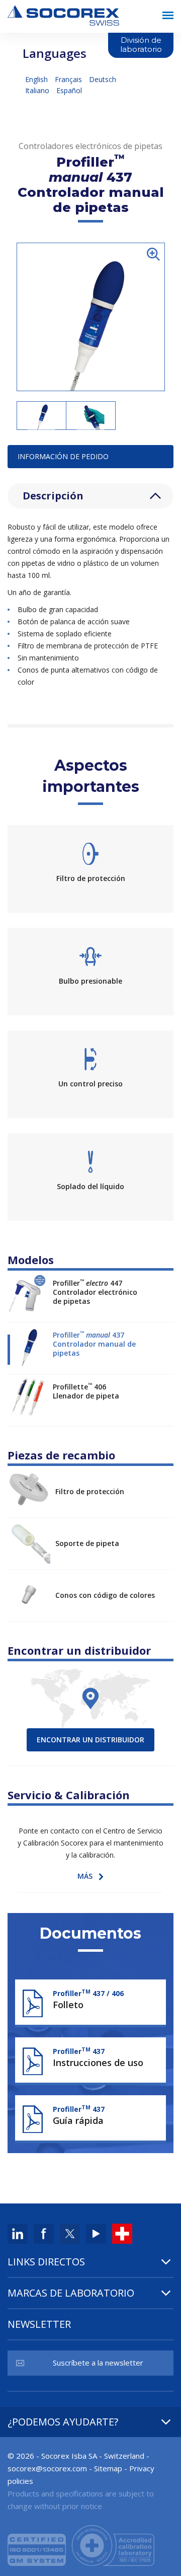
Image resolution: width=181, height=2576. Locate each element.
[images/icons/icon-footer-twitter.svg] (70, 2233)
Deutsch (103, 79)
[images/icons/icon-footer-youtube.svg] (96, 2233)
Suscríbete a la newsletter (98, 2363)
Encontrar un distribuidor (90, 1740)
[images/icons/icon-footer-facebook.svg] (44, 2233)
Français (69, 79)
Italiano (38, 90)
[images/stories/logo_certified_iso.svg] (81, 2544)
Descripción (53, 496)
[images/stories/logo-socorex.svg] (63, 14)
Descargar (90, 2000)
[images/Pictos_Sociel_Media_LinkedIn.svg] (18, 2233)
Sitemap (108, 2468)
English (37, 79)
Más (85, 1876)
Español (69, 90)
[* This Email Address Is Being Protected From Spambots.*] (47, 2468)
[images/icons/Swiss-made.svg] (122, 2233)
